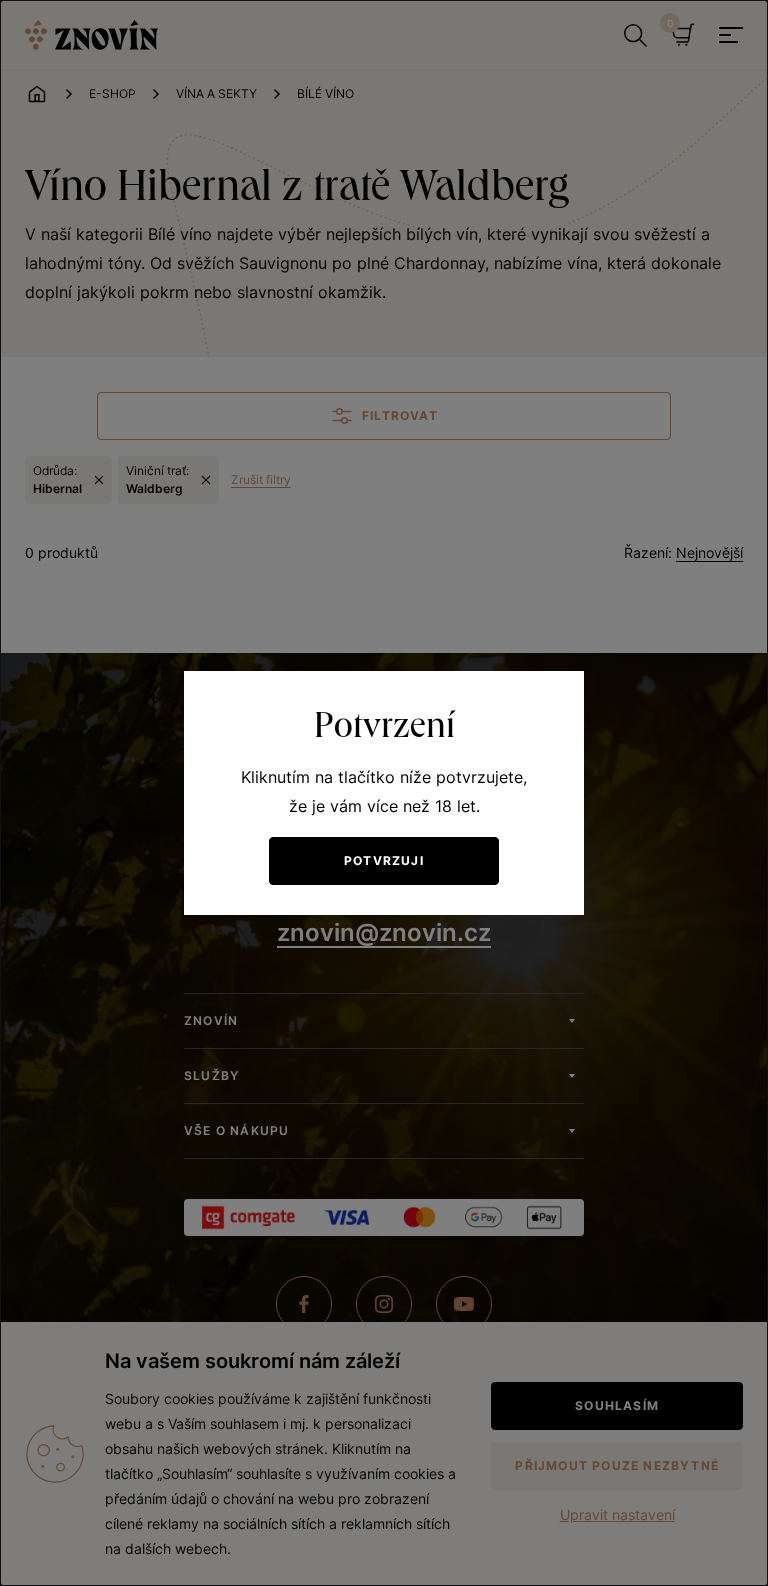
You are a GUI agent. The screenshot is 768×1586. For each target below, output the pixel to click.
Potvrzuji (384, 860)
